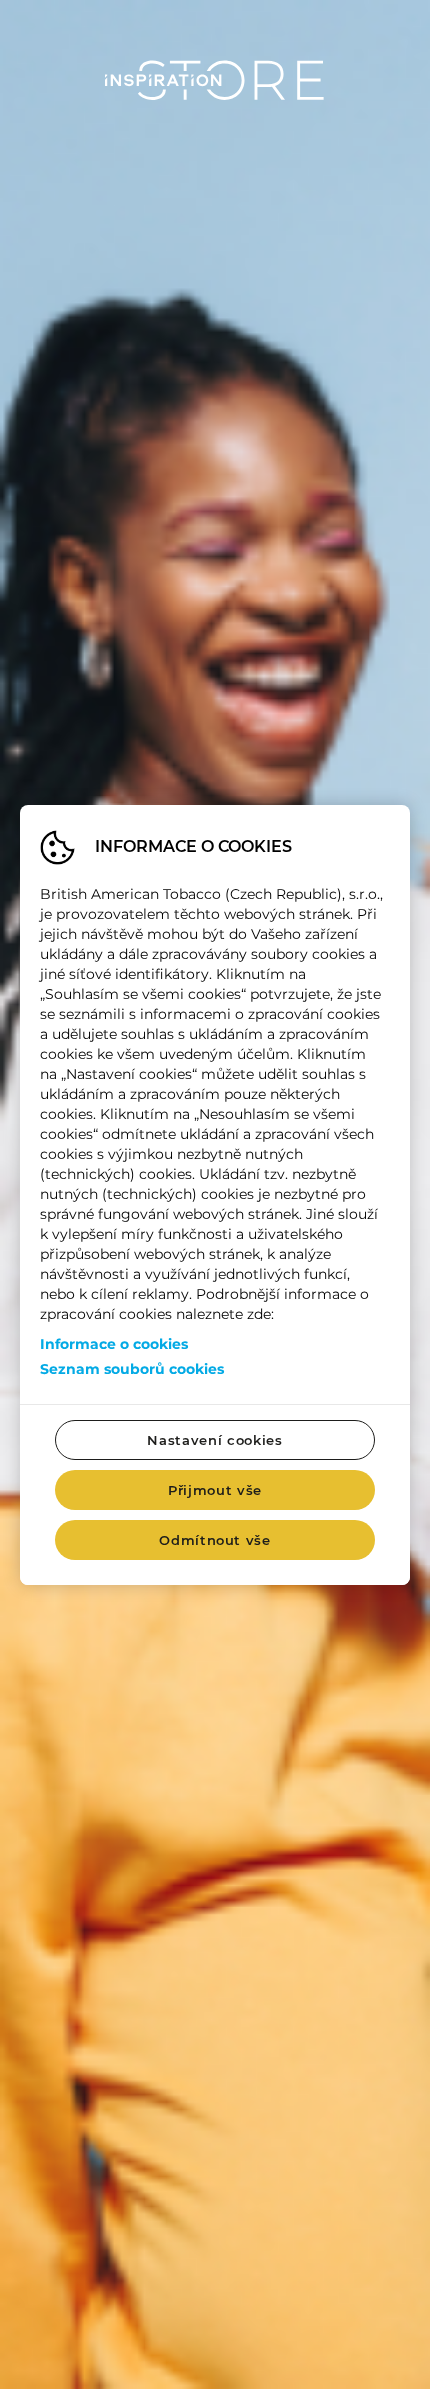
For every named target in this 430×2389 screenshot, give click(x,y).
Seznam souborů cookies (132, 1369)
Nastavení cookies (214, 1440)
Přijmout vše (215, 1490)
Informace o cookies (114, 1344)
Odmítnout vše (214, 1540)
